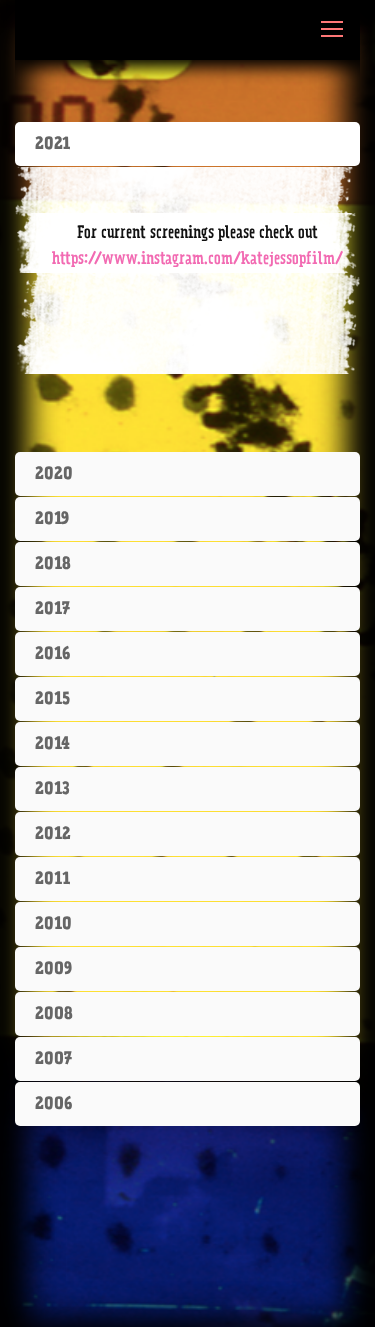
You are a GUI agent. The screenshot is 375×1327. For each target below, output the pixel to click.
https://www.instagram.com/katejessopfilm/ (197, 259)
